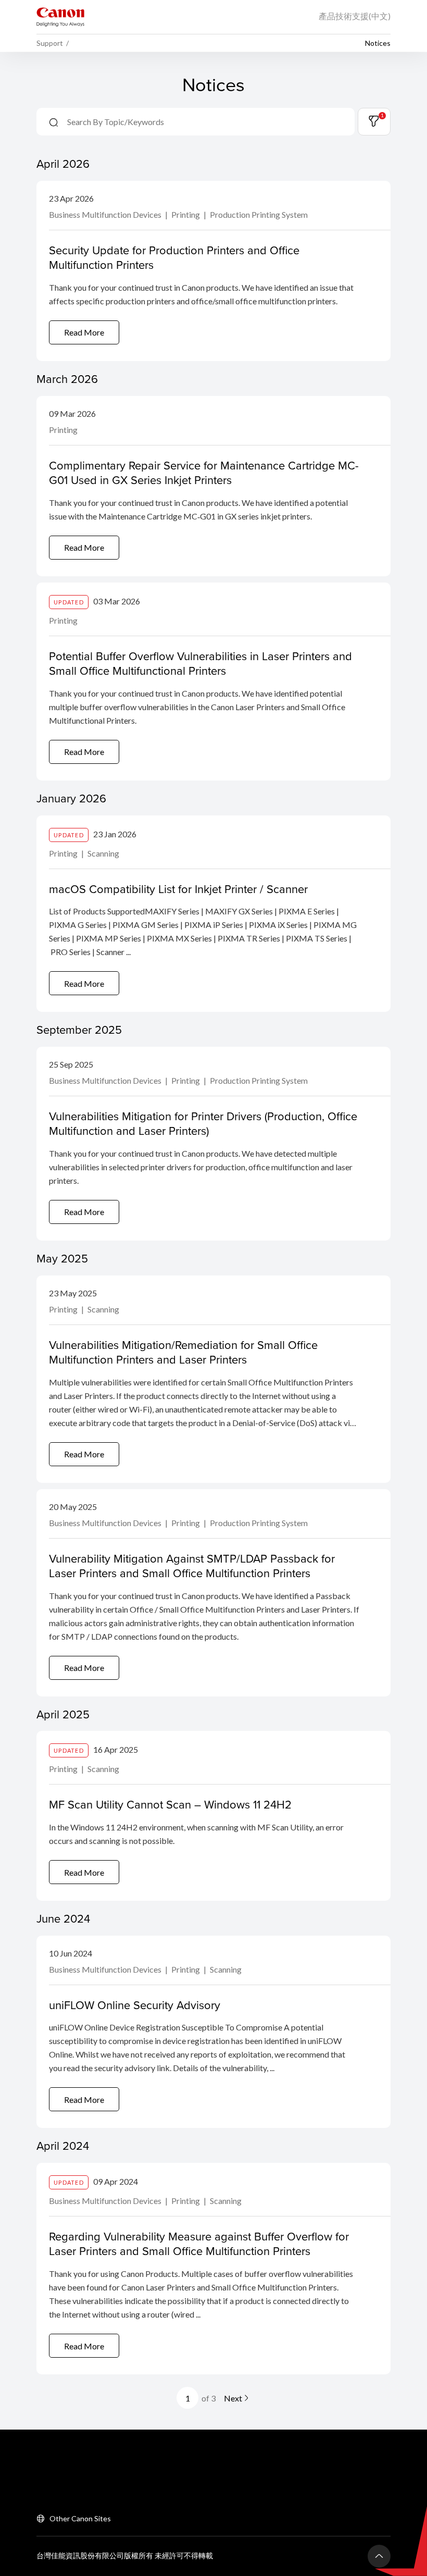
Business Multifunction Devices (106, 214)
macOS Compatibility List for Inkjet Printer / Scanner (178, 889)
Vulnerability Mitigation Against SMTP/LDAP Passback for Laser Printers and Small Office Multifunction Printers (192, 1566)
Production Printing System (259, 214)
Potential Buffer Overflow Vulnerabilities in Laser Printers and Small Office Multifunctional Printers (200, 663)
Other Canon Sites (80, 2518)
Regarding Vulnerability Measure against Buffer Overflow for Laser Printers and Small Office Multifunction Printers (199, 2244)
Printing (186, 214)
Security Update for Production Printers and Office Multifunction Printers (174, 257)
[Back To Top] (379, 2556)
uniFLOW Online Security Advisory (135, 2005)
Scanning (103, 853)
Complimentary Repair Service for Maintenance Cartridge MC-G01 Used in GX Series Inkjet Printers (204, 473)
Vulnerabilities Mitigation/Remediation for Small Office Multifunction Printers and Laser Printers (183, 1352)
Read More (84, 332)
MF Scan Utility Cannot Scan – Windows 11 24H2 (170, 1804)
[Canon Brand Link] (60, 17)
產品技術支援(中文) (355, 16)
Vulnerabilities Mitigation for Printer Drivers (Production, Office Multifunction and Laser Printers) (203, 1123)
